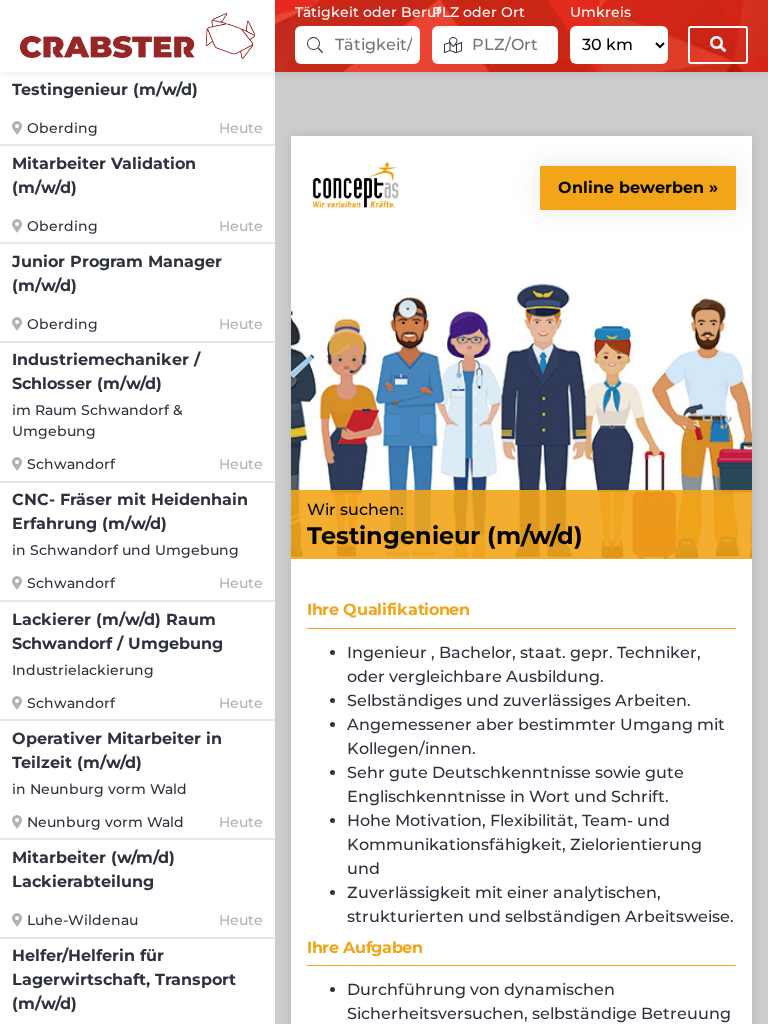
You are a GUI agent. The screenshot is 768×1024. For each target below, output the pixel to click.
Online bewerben (631, 187)
